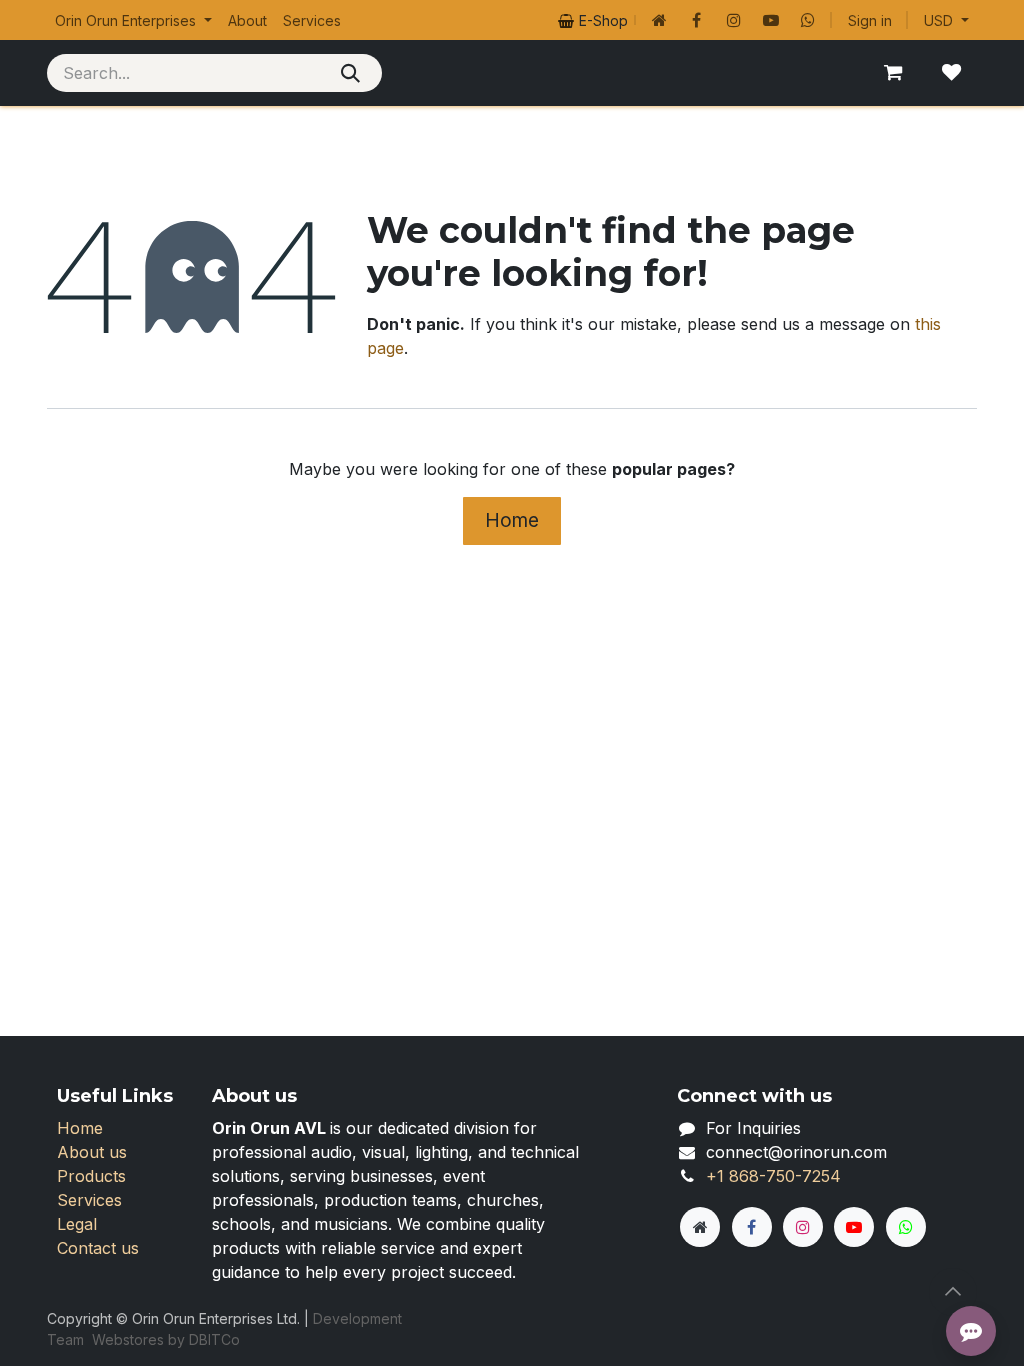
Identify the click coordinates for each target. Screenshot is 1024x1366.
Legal (77, 1224)
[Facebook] (697, 20)
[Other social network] (660, 20)
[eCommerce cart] (893, 73)
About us (92, 1152)
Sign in (870, 20)
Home (512, 520)
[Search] (350, 73)
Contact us (98, 1248)
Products (91, 1176)
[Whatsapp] (808, 20)
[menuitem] (133, 20)
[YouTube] (771, 20)
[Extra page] (700, 1227)
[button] (953, 1292)
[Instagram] (734, 20)
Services (89, 1200)
